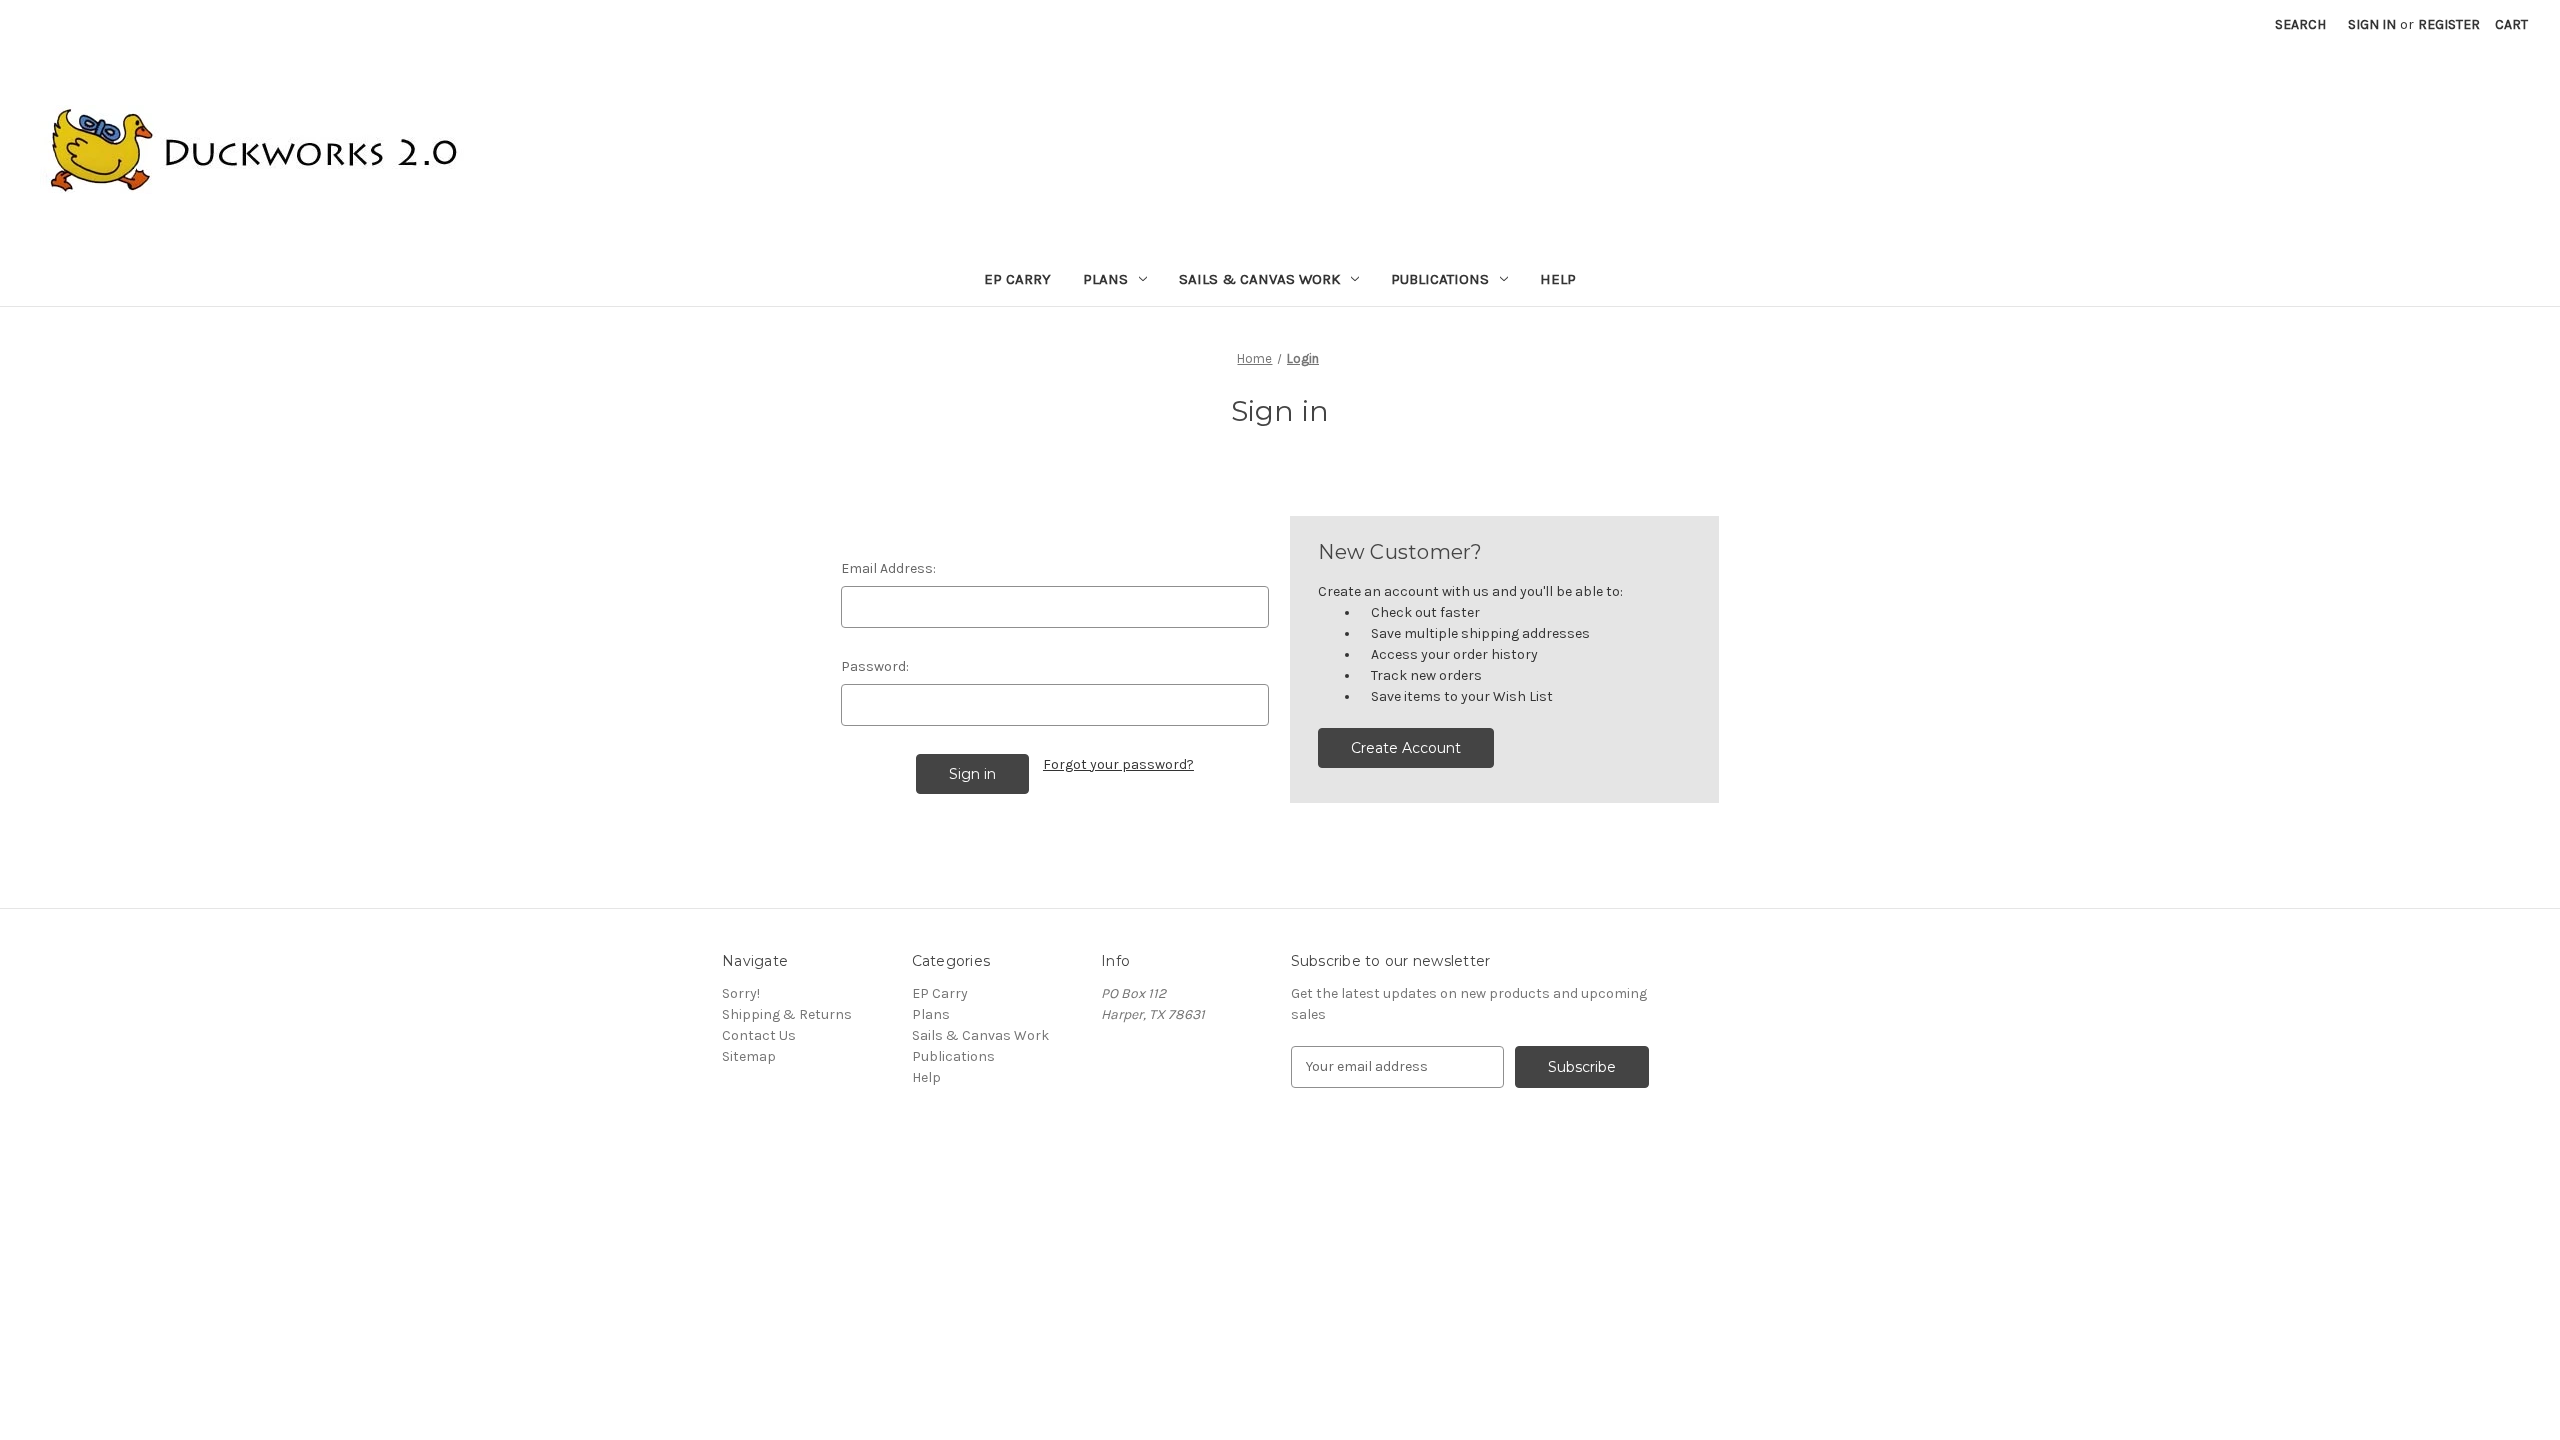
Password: (875, 666)
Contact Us (759, 1035)
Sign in (2372, 24)
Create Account (1406, 748)
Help (1558, 279)
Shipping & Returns (787, 1014)
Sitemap (749, 1056)
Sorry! (741, 993)
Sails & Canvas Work (1259, 279)
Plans (1105, 279)
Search (2300, 24)
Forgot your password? (1118, 764)
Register (2449, 24)
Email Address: (888, 568)
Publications (1440, 279)
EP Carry (1017, 279)
